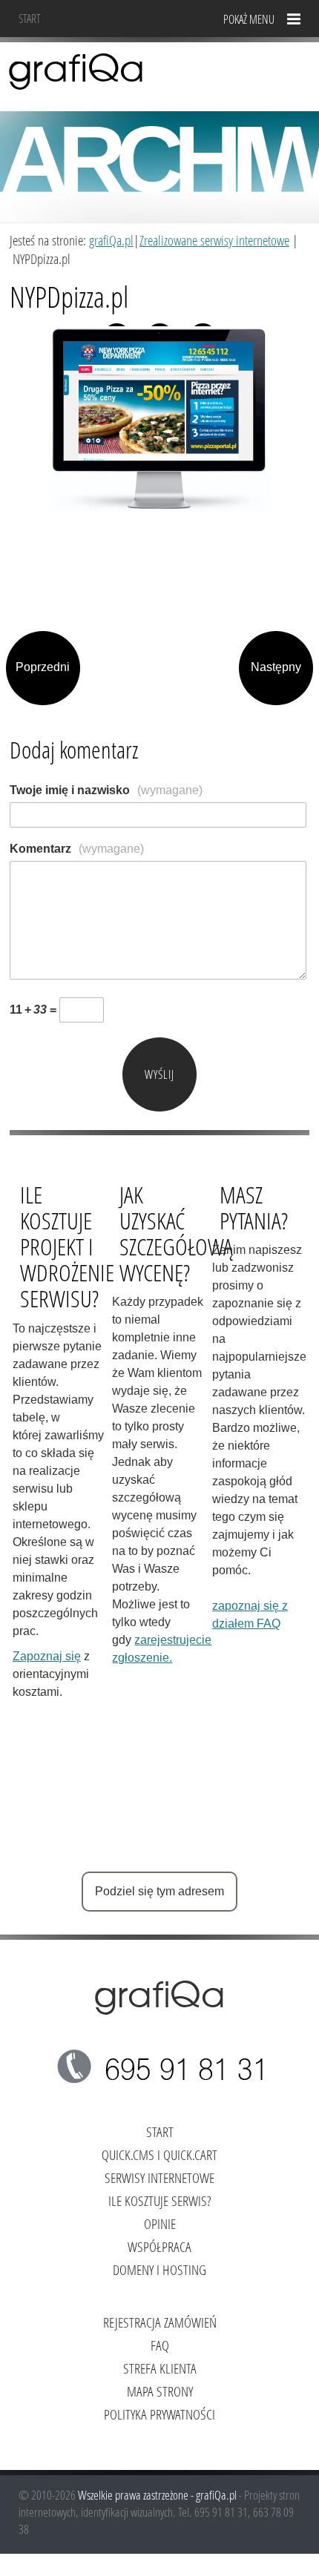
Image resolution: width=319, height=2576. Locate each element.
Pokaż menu (249, 19)
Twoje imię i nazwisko (106, 790)
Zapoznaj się (47, 1656)
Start (30, 18)
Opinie (160, 2223)
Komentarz (77, 849)
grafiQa (76, 70)
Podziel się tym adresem (159, 1891)
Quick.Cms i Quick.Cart (159, 2154)
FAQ (160, 2345)
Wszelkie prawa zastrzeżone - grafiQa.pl (158, 2495)
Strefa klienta (160, 2368)
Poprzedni (43, 667)
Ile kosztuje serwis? (159, 2200)
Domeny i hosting (159, 2269)
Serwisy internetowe (159, 2177)
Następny (276, 667)
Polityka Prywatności (159, 2414)
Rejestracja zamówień (160, 2322)
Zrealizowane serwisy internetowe (214, 240)
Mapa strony (160, 2391)
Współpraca (159, 2246)
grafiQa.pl (111, 240)
